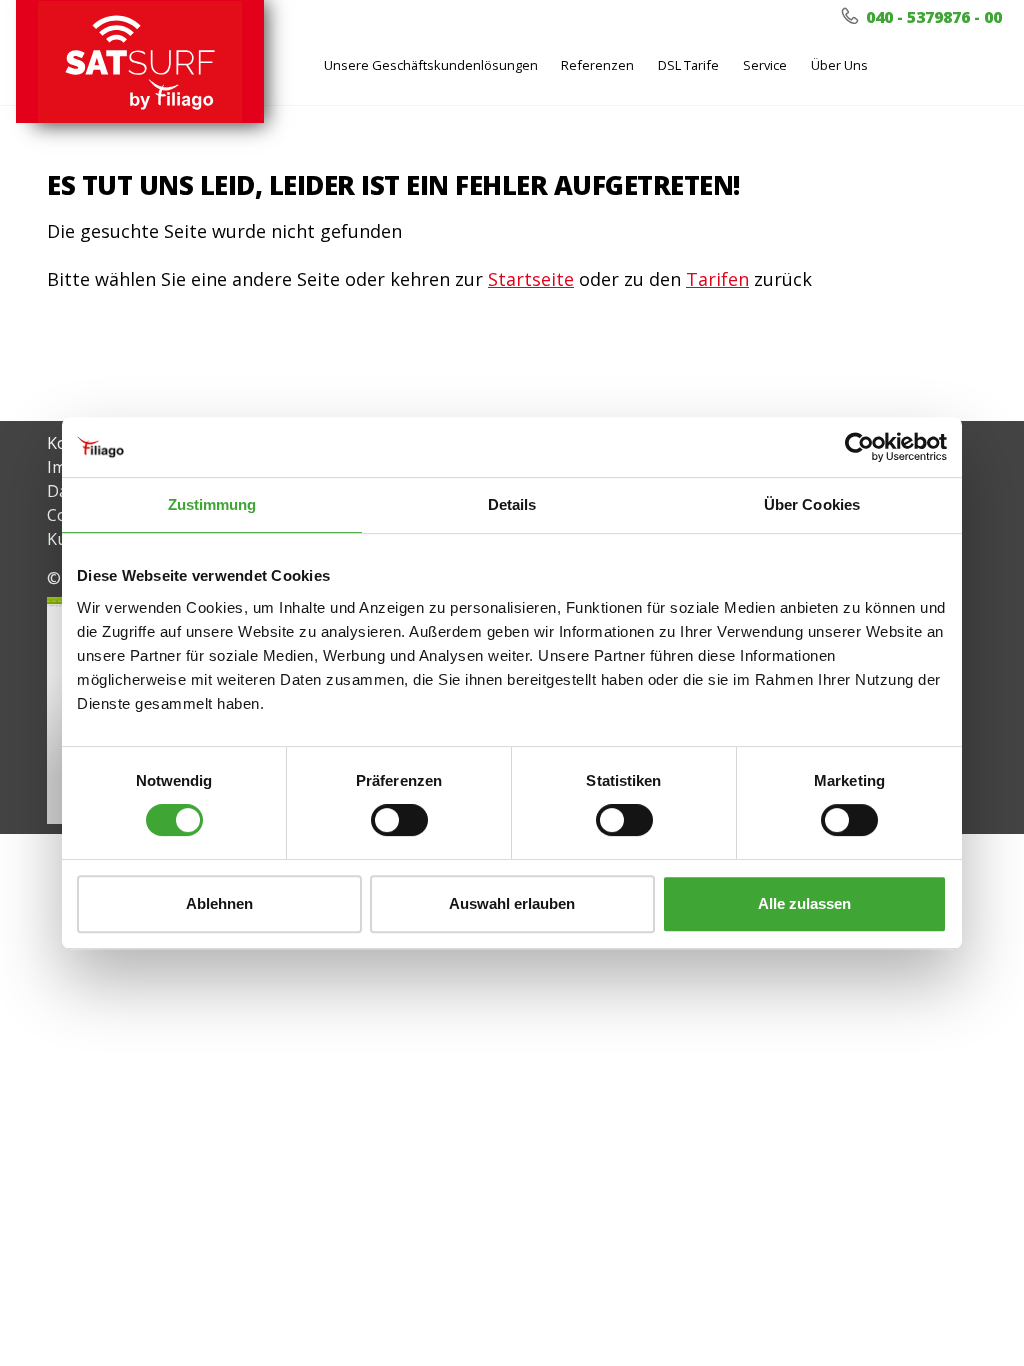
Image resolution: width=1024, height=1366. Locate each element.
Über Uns (839, 65)
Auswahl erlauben (512, 903)
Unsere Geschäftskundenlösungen (431, 65)
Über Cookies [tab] (812, 504)
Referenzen (597, 65)
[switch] (399, 820)
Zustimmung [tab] (212, 504)
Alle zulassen (804, 903)
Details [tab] (512, 504)
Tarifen (717, 279)
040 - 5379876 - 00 (932, 17)
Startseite (531, 279)
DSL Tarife (688, 65)
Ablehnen (219, 903)
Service (765, 65)
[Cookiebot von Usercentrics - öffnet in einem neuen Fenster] (859, 447)
